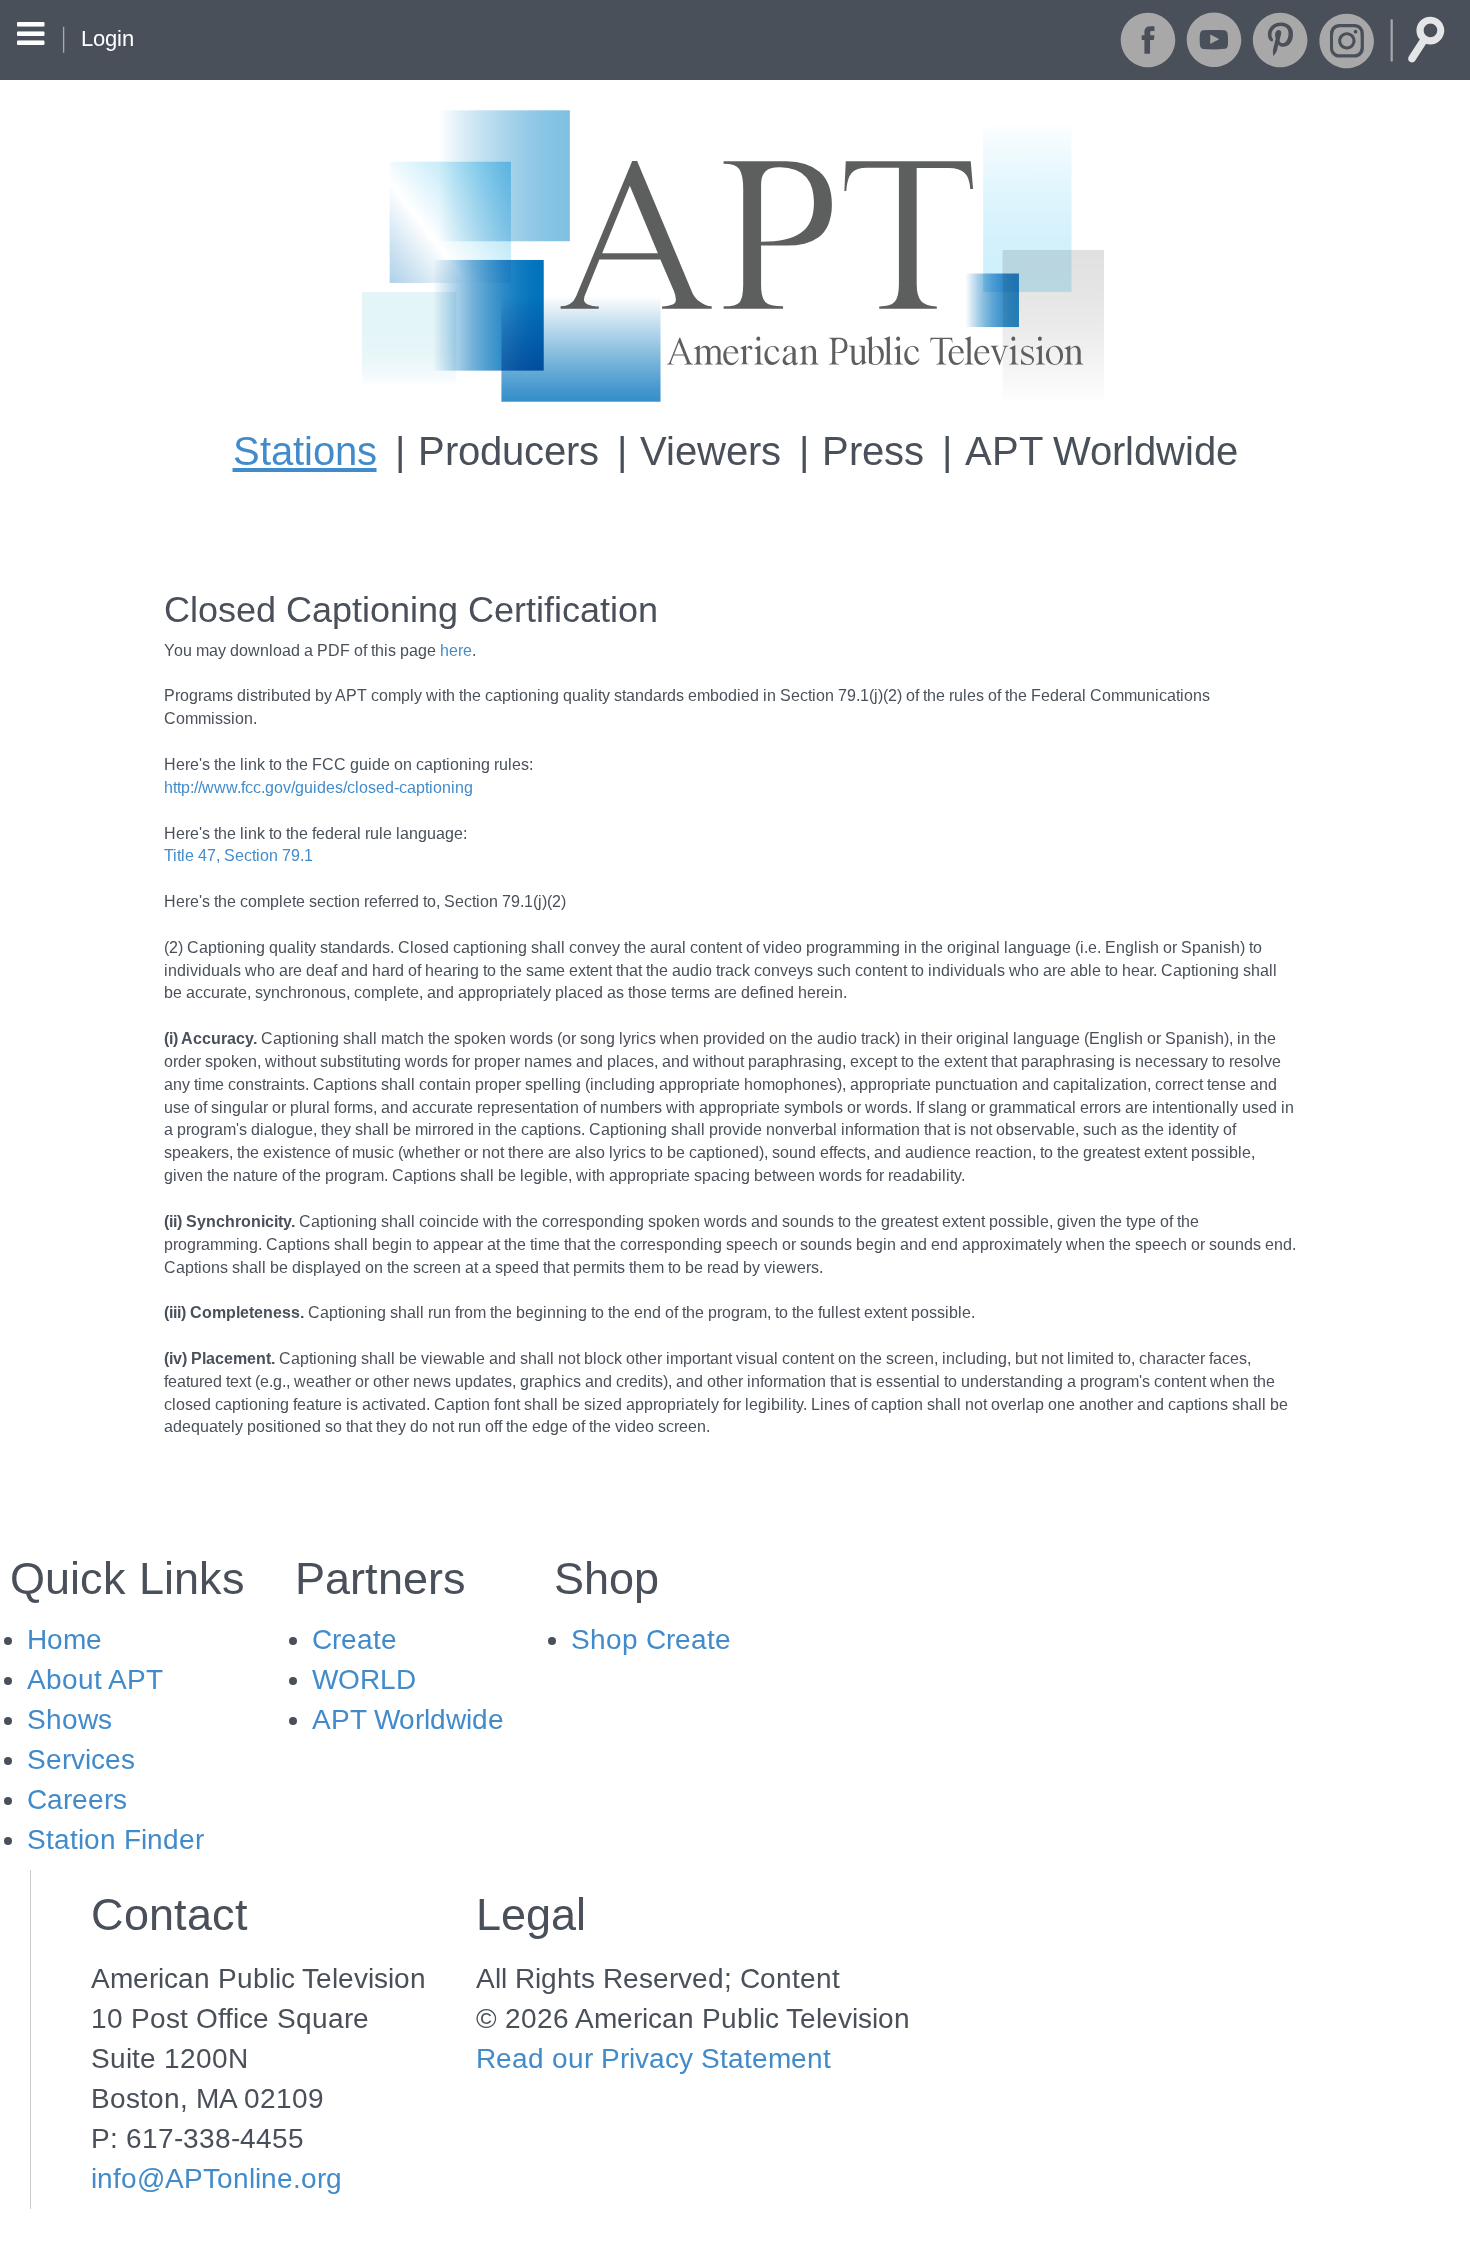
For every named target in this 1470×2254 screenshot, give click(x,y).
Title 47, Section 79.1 (238, 855)
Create (354, 1639)
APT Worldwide (1101, 451)
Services (81, 1759)
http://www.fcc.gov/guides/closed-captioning (318, 787)
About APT (95, 1679)
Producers (508, 451)
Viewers (710, 451)
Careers (77, 1799)
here (456, 650)
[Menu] (30, 36)
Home (64, 1639)
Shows (69, 1719)
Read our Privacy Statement (653, 2058)
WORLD (364, 1679)
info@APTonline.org (216, 2178)
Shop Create (651, 1639)
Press (873, 451)
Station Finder (115, 1839)
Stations (305, 451)
